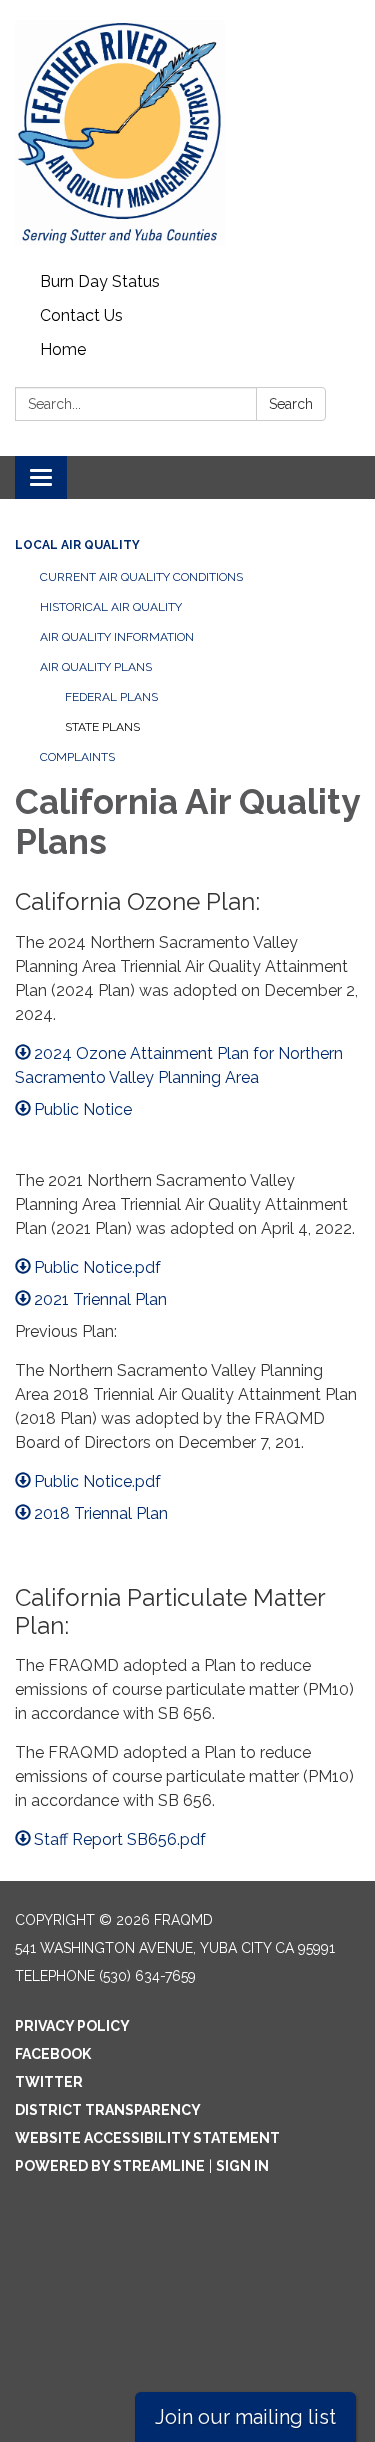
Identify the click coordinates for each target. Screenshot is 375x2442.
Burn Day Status (100, 281)
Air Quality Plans (96, 667)
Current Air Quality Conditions (141, 577)
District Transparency (108, 2110)
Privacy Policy (72, 2026)
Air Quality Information (117, 637)
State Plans (102, 727)
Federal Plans (111, 697)
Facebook (53, 2054)
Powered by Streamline (110, 2166)
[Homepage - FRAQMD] (187, 132)
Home (63, 349)
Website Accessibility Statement (147, 2138)
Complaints (77, 757)
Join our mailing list (245, 2417)
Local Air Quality (77, 545)
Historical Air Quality (111, 607)
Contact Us (81, 315)
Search (291, 404)
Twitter (49, 2082)
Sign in (242, 2166)
